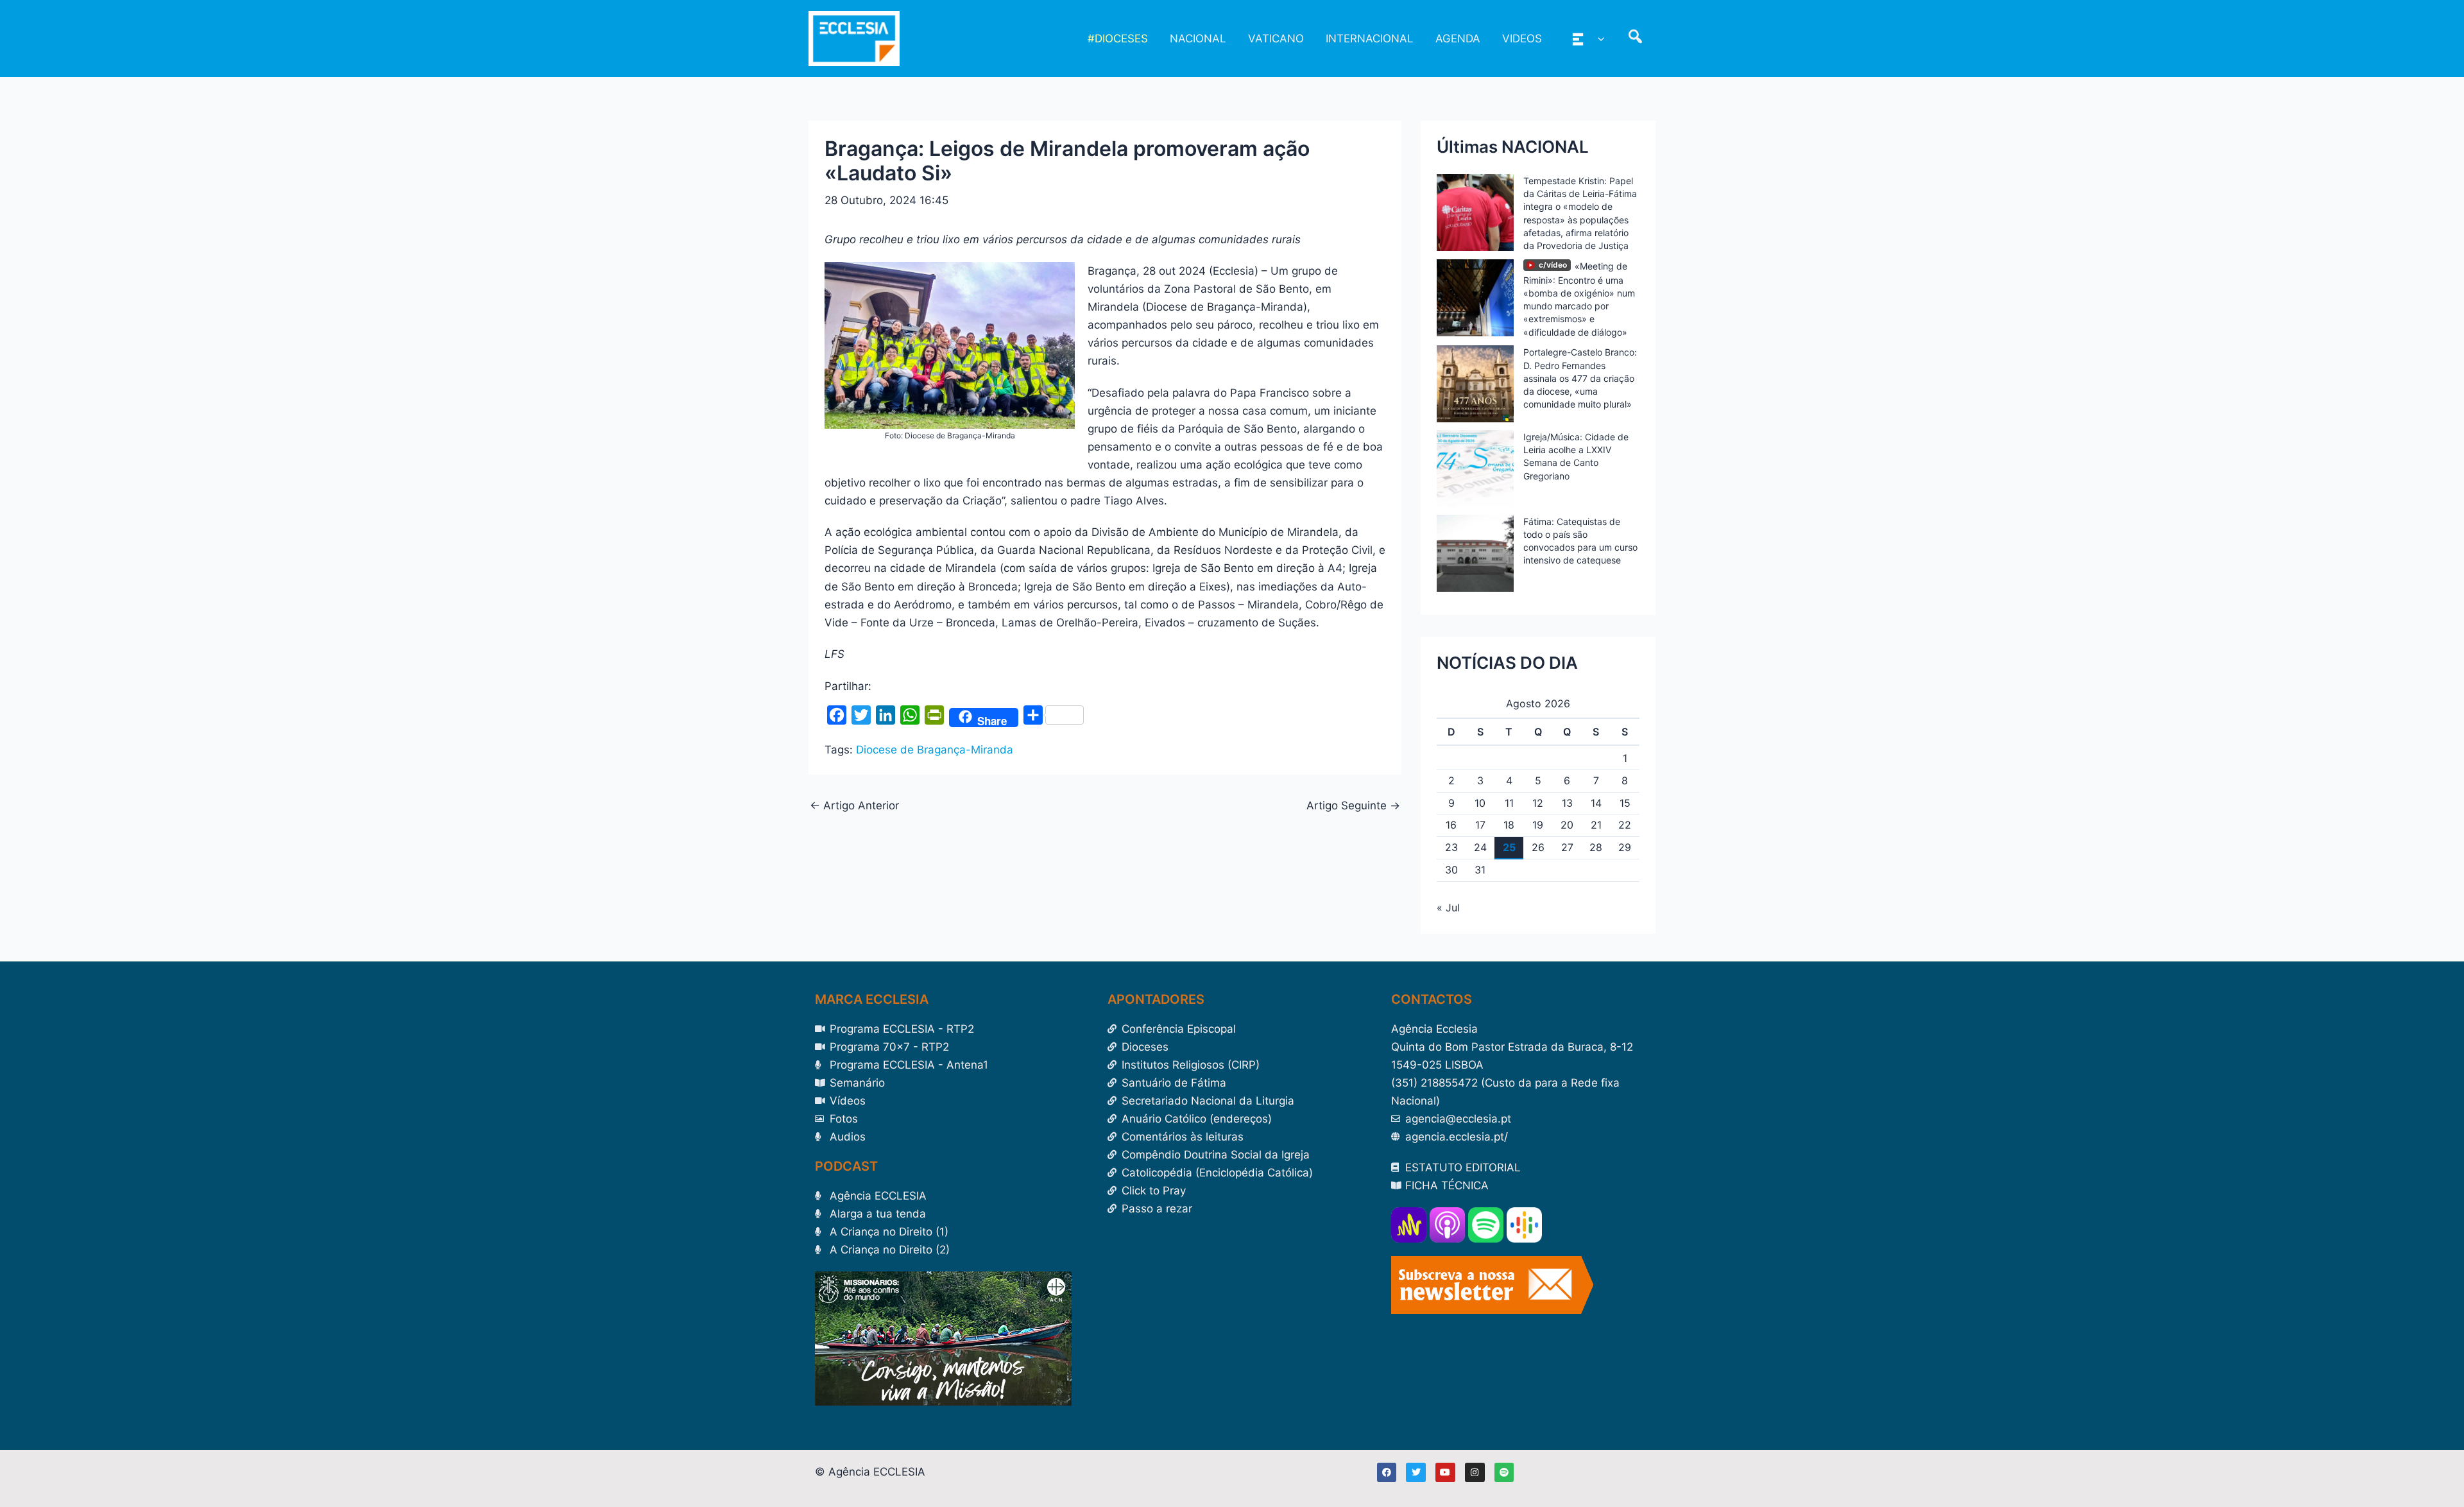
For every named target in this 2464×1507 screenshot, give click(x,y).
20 (1567, 825)
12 (1538, 803)
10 (1480, 803)
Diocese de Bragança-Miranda (935, 750)
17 (1480, 825)
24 (1480, 847)
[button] (1598, 39)
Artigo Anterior (854, 806)
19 (1538, 825)
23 (1451, 847)
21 (1596, 825)
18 (1509, 825)
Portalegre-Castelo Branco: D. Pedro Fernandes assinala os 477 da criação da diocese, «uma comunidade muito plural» (1580, 378)
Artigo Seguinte (1353, 806)
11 (1509, 803)
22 (1625, 825)
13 (1567, 803)
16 (1451, 825)
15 (1625, 803)
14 (1596, 803)
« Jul (1448, 908)
